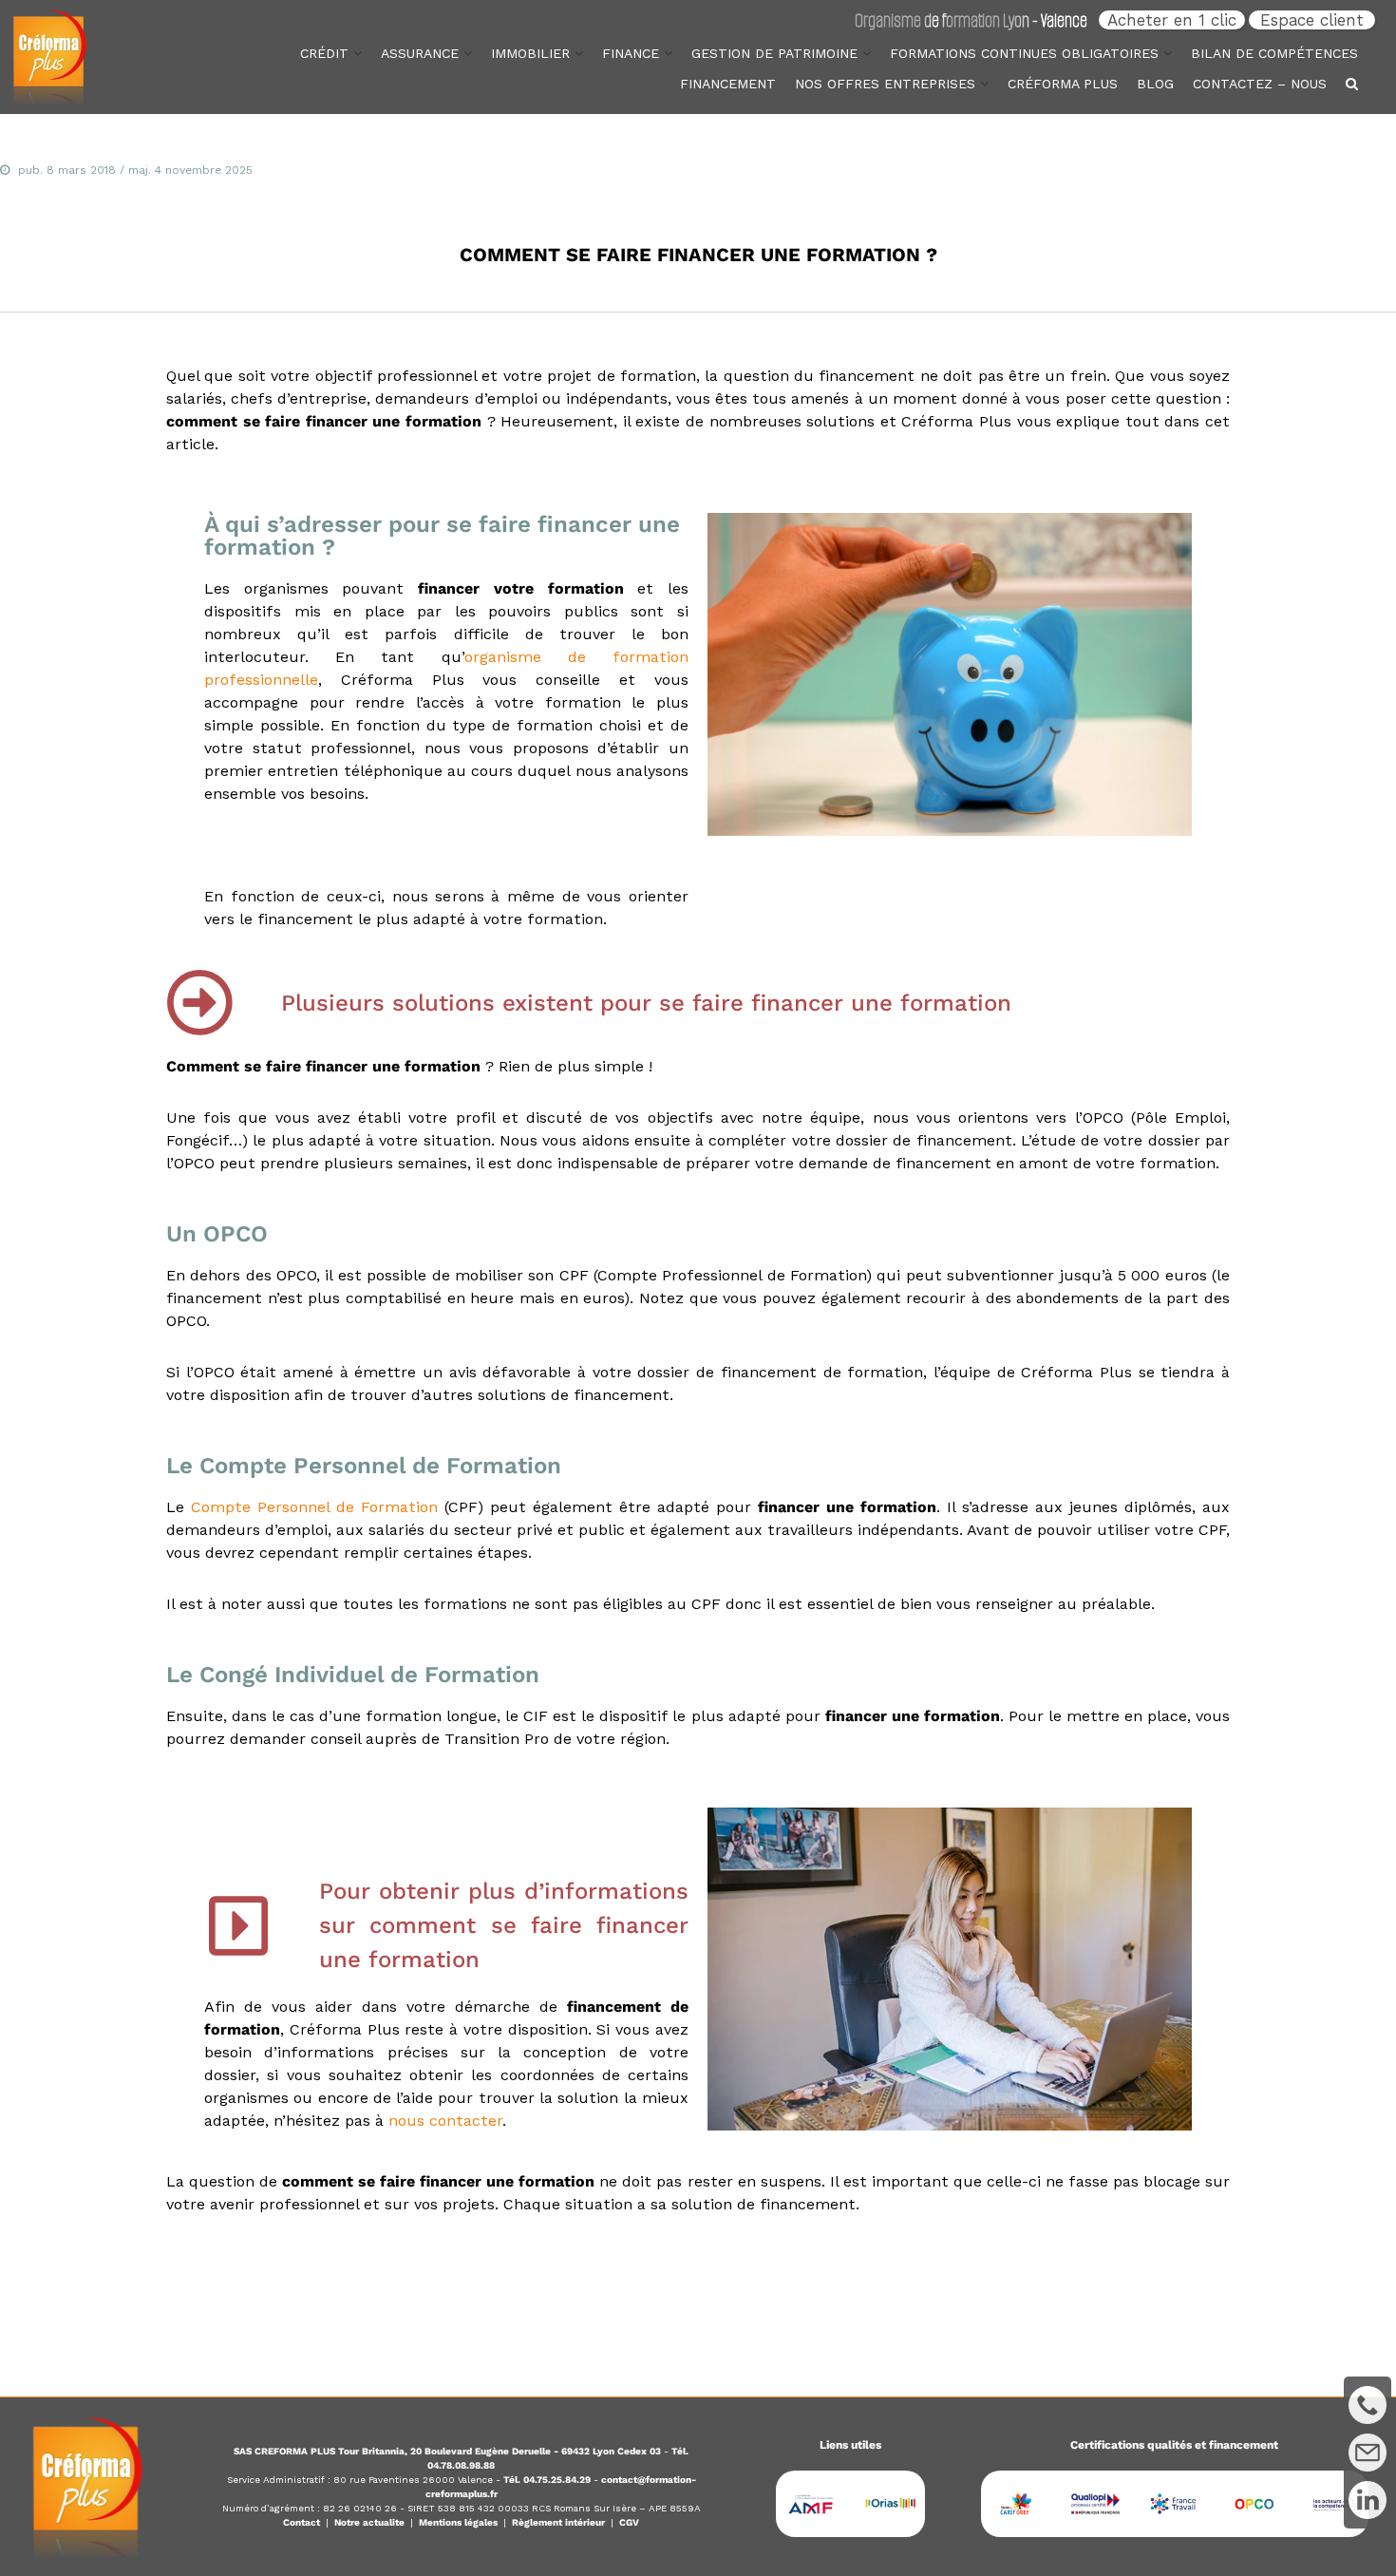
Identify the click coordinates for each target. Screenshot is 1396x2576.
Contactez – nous (1260, 84)
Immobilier (530, 53)
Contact (302, 2522)
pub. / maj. (135, 170)
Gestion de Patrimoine (774, 53)
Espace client (1312, 20)
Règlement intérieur (558, 2522)
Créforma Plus (1063, 84)
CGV (629, 2522)
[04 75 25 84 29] (1368, 2405)
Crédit (324, 53)
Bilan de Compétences (1274, 53)
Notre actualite (369, 2522)
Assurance (420, 53)
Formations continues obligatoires (1024, 53)
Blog (1155, 84)
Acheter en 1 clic (1172, 20)
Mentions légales (458, 2522)
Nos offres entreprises (885, 84)
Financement (728, 84)
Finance (631, 53)
